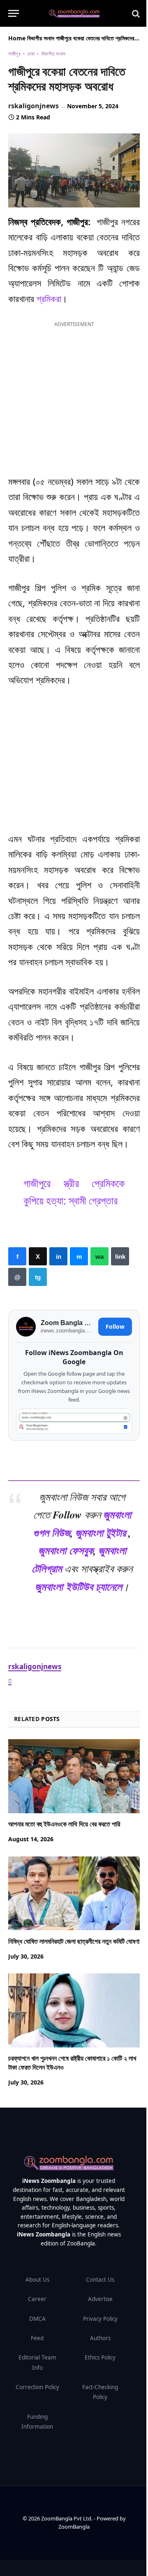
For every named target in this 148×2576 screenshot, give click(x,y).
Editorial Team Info (37, 2362)
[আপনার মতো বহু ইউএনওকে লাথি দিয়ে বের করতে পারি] (74, 1776)
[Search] (135, 13)
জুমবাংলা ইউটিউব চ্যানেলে (79, 1586)
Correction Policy (37, 2387)
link (120, 1256)
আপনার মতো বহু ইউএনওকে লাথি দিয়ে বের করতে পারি (64, 1824)
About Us (37, 2280)
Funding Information (37, 2422)
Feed (37, 2338)
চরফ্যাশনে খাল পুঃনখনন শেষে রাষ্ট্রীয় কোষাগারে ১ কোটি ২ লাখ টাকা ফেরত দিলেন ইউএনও (72, 2063)
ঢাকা (31, 54)
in (58, 1256)
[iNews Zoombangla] (74, 14)
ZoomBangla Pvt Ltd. (67, 2518)
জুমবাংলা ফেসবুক (66, 1551)
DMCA (37, 2319)
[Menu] (14, 13)
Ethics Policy (100, 2357)
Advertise (100, 2299)
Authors (100, 2338)
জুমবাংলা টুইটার (101, 1533)
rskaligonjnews (34, 106)
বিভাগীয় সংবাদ (41, 38)
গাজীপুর (14, 54)
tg (38, 1277)
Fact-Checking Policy (100, 2392)
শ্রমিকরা (49, 298)
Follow (115, 1326)
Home (17, 38)
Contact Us (100, 2280)
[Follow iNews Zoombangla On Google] (74, 1421)
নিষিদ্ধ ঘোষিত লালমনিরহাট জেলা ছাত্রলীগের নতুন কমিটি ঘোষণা (74, 1941)
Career (37, 2299)
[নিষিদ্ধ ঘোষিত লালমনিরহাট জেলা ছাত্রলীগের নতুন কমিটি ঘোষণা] (74, 1893)
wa (99, 1256)
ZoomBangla (74, 2527)
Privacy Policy (100, 2319)
